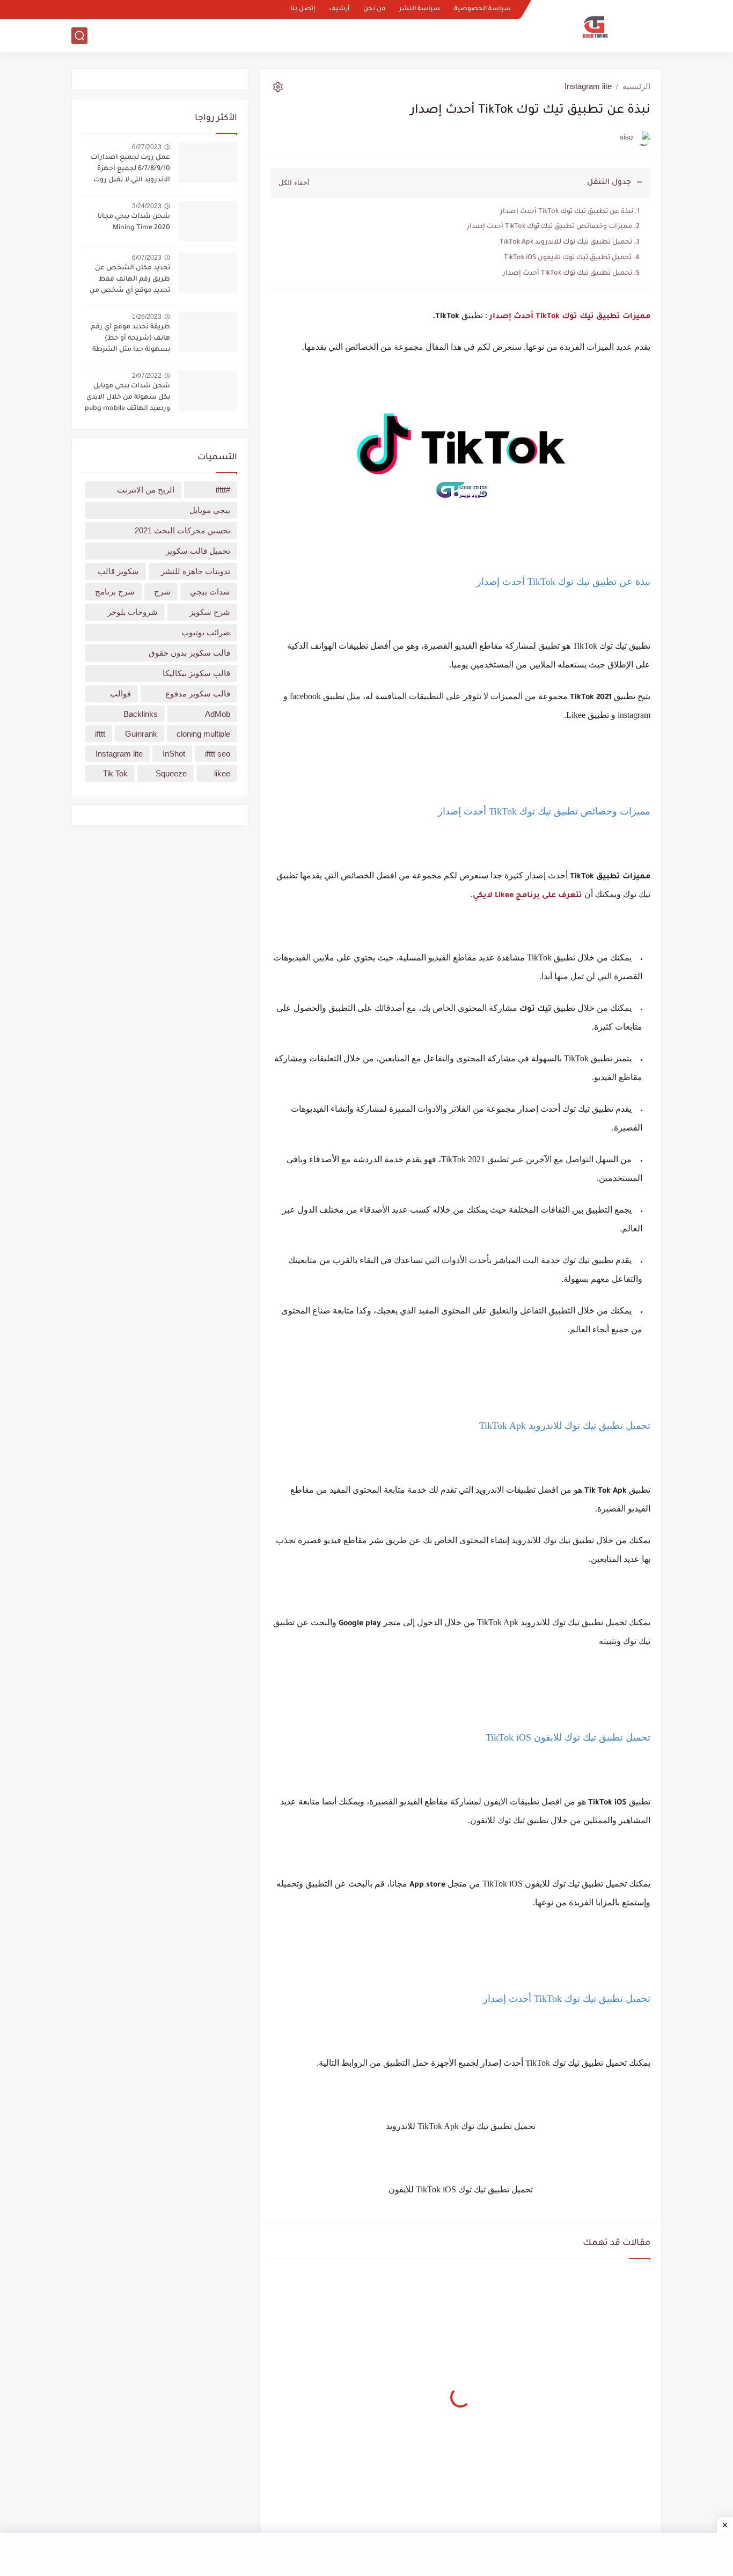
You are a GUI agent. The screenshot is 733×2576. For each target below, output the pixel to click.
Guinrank (141, 734)
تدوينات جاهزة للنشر (196, 571)
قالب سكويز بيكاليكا (196, 673)
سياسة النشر (420, 9)
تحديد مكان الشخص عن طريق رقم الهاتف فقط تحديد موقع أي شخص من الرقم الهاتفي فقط (130, 281)
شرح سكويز (210, 612)
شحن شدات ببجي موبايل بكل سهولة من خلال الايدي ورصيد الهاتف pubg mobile (127, 398)
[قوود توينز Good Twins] (595, 26)
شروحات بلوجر (492, 35)
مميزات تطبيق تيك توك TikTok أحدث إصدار (570, 317)
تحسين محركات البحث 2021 (182, 530)
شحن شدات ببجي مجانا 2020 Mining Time (134, 222)
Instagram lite (588, 86)
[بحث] (79, 36)
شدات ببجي (210, 592)
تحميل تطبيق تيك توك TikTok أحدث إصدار (567, 274)
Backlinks (141, 714)
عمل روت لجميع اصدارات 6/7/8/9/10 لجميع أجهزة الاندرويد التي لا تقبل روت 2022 (130, 170)
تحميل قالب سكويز (198, 551)
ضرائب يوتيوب (206, 632)
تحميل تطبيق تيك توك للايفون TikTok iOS (568, 258)
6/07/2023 (147, 258)
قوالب (449, 35)
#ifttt (223, 490)
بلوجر (422, 35)
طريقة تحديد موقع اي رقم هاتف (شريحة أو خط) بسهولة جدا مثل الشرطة (130, 339)
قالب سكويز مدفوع (198, 693)
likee (222, 773)
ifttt (100, 734)
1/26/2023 (147, 317)
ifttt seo (218, 754)
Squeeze (171, 773)
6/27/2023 (147, 147)
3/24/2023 (147, 206)
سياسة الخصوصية (482, 9)
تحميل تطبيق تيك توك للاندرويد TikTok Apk (566, 243)
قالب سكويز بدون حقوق (189, 653)
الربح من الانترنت (376, 35)
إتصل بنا (303, 9)
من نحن (374, 9)
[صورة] (208, 162)
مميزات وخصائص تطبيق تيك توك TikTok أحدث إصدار (549, 227)
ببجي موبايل (210, 510)
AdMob (218, 714)
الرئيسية (636, 86)
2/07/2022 (147, 376)
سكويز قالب (118, 571)
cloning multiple (203, 734)
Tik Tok (115, 773)
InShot (174, 754)
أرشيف (339, 9)
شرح (162, 592)
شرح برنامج (115, 592)
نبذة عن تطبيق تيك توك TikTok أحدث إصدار (567, 212)
